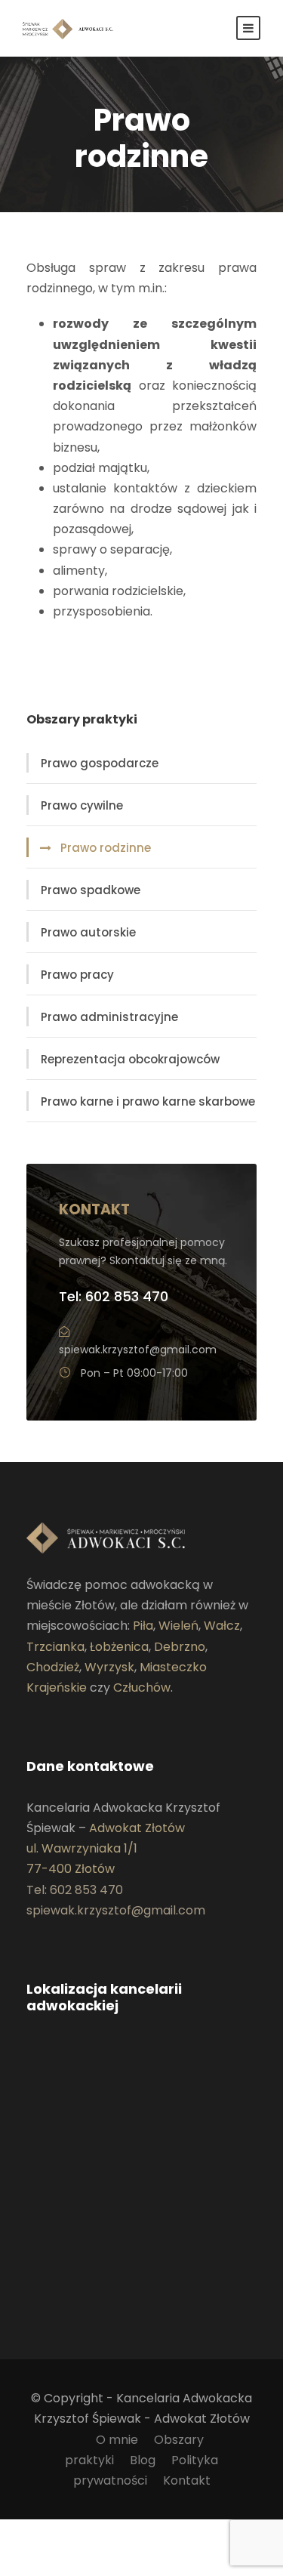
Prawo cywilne (82, 805)
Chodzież (53, 1667)
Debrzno (180, 1647)
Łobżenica (119, 1647)
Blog (143, 2460)
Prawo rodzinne (106, 848)
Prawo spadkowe (91, 890)
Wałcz (222, 1626)
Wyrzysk (109, 1667)
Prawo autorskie (88, 932)
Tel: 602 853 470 (114, 1296)
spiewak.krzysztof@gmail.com (138, 1350)
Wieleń (178, 1626)
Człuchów (142, 1688)
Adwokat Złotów (137, 1828)
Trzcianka (55, 1647)
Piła (143, 1626)
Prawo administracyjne (109, 1017)
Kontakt (187, 2480)
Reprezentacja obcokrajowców (130, 1059)
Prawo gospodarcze (100, 763)
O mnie (117, 2440)
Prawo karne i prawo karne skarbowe (148, 1101)
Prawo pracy (77, 975)
